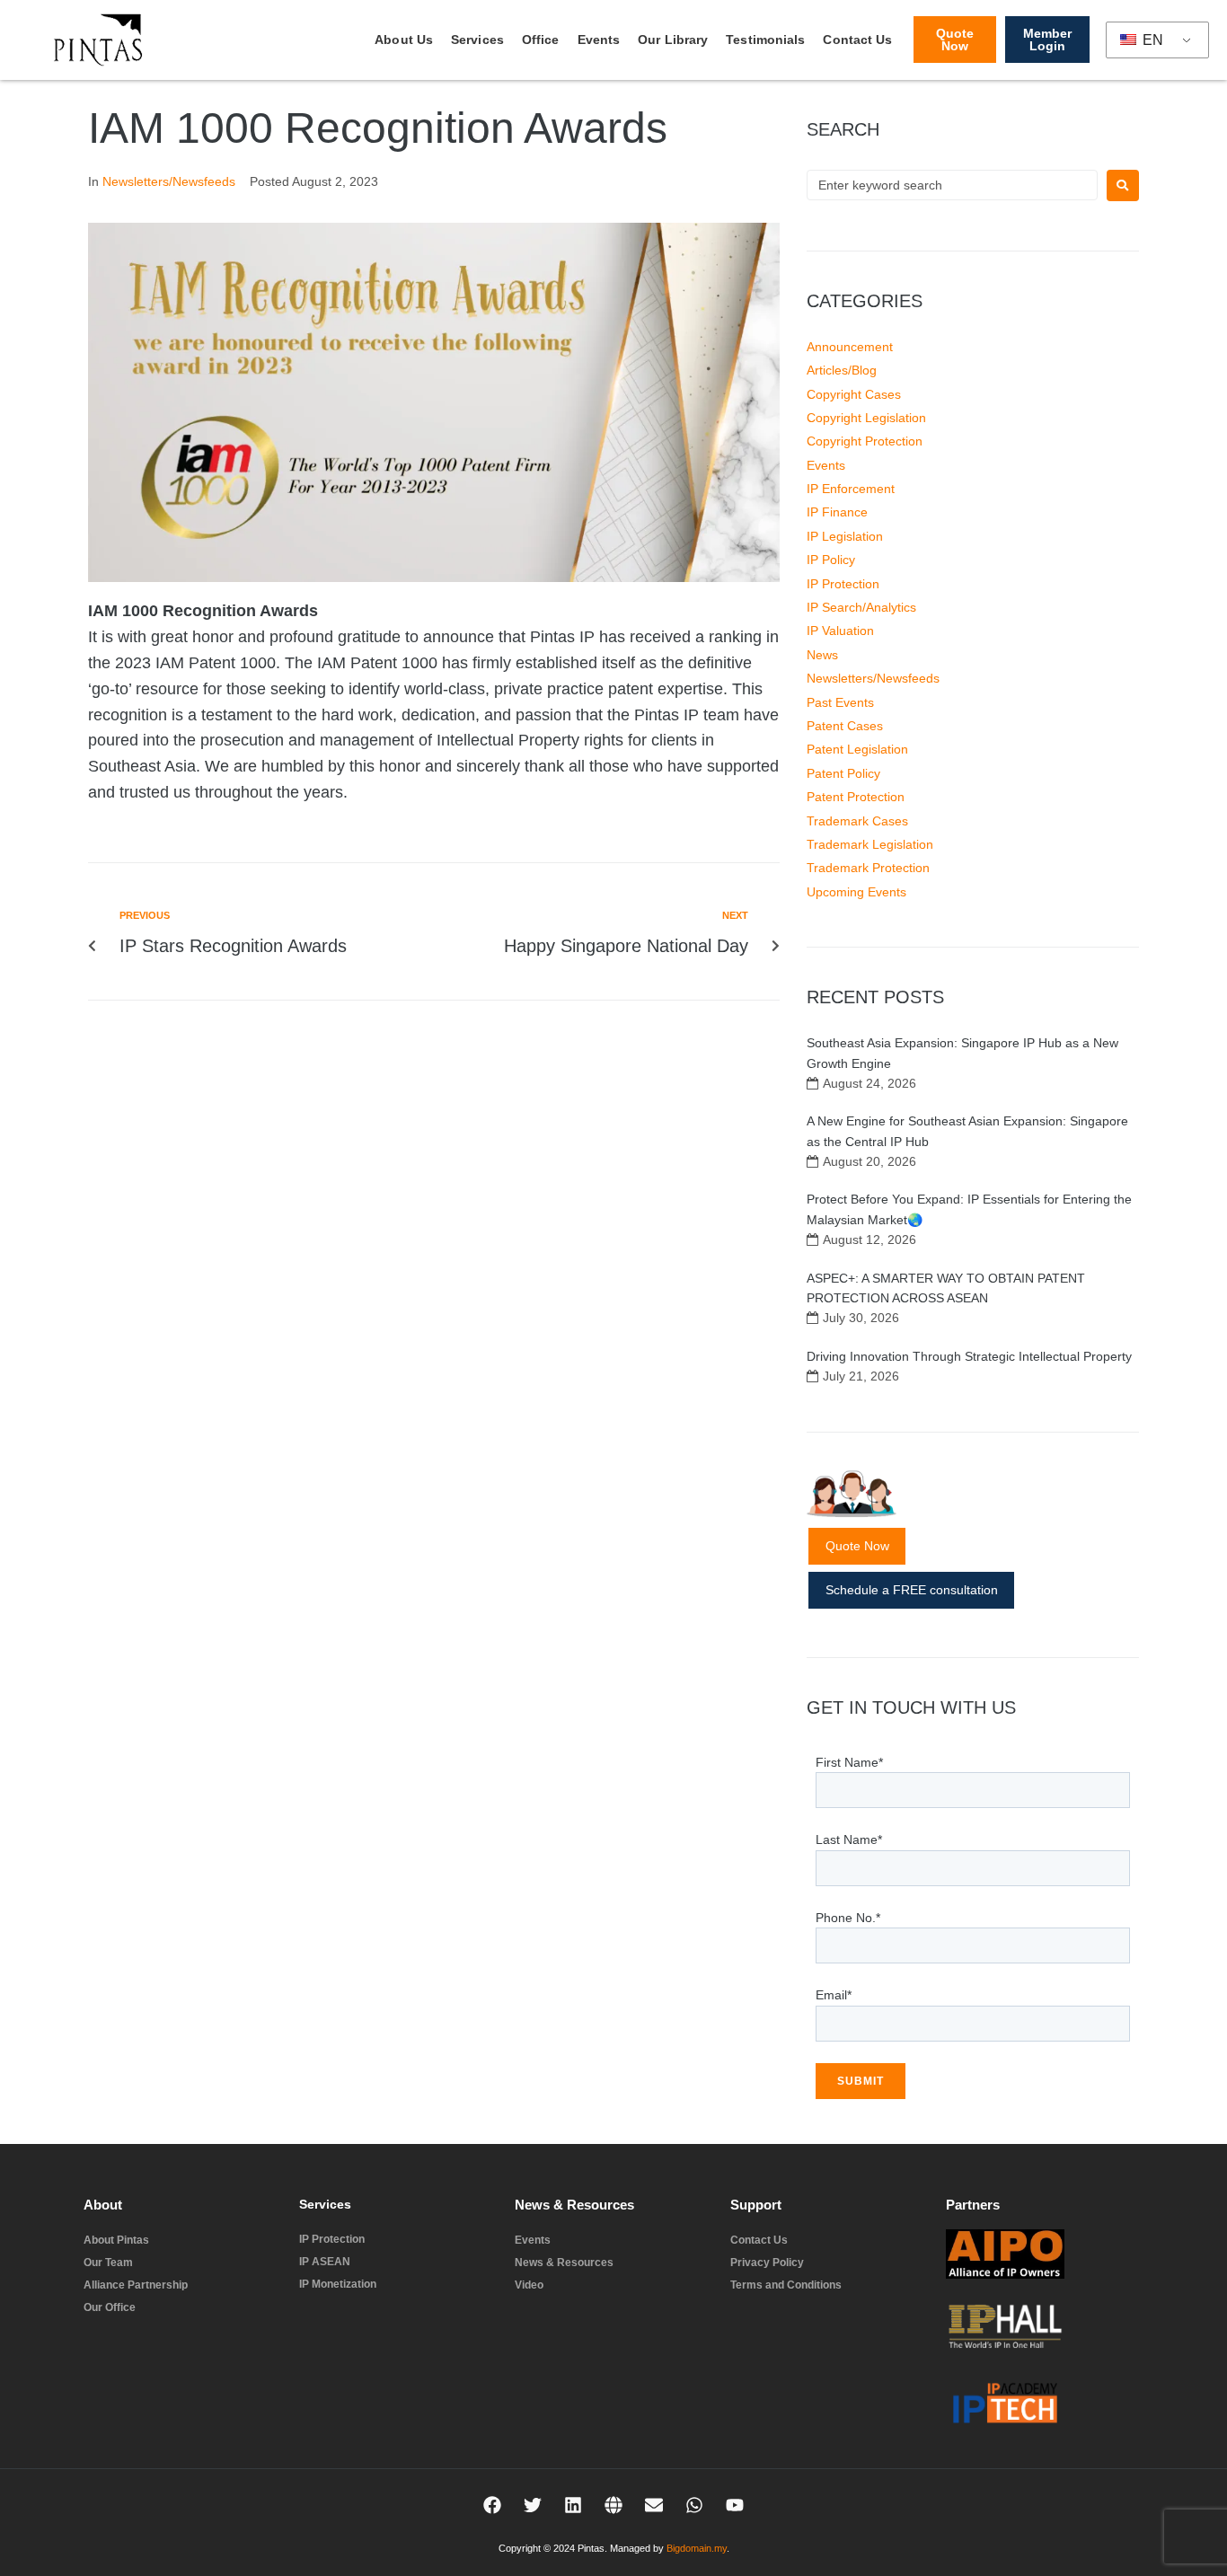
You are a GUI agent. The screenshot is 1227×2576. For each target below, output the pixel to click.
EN (1151, 40)
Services (477, 40)
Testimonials (765, 40)
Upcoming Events (856, 892)
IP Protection (843, 584)
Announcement (850, 347)
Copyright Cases (854, 394)
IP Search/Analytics (861, 607)
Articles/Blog (842, 370)
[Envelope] (654, 2505)
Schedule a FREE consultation (912, 1590)
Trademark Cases (857, 821)
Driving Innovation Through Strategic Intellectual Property (969, 1356)
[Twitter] (533, 2505)
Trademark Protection (868, 868)
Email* (834, 1995)
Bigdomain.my (697, 2548)
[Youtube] (735, 2505)
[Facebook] (492, 2505)
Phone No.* (848, 1918)
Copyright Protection (865, 441)
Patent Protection (856, 797)
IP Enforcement (851, 489)
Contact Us (857, 40)
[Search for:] (952, 185)
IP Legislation (845, 536)
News (822, 655)
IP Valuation (840, 631)
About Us (404, 40)
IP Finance (837, 512)
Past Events (840, 702)
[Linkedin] (573, 2505)
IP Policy (831, 560)
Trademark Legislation (870, 844)
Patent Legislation (857, 749)
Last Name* (849, 1839)
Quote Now (857, 1546)
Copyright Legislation (866, 418)
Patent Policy (843, 773)
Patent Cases (845, 726)
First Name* (849, 1762)
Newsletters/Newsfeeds (169, 181)
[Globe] (613, 2505)
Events (599, 40)
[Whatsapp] (694, 2505)
